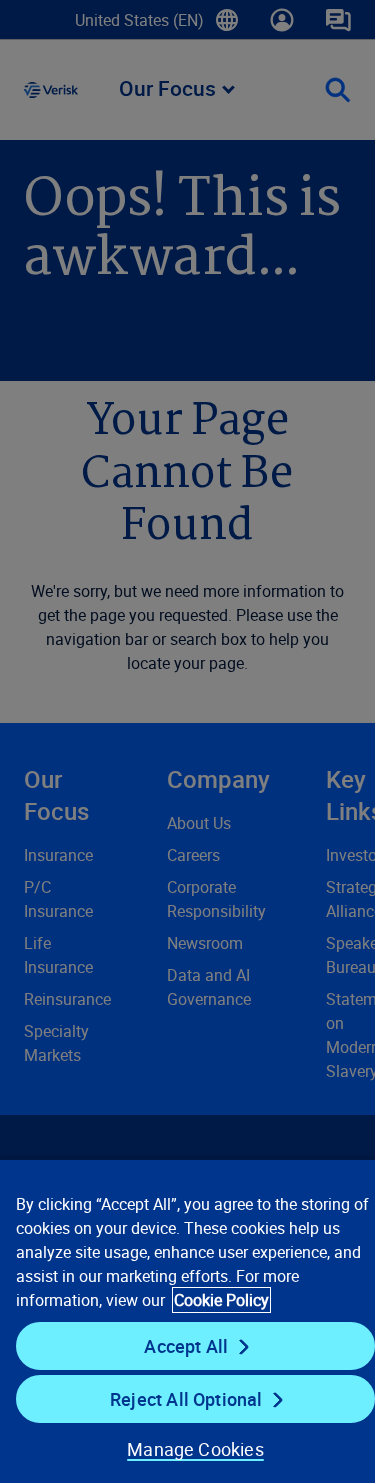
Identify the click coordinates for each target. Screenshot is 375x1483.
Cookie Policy (221, 1300)
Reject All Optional (186, 1399)
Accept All (186, 1346)
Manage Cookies (195, 1449)
